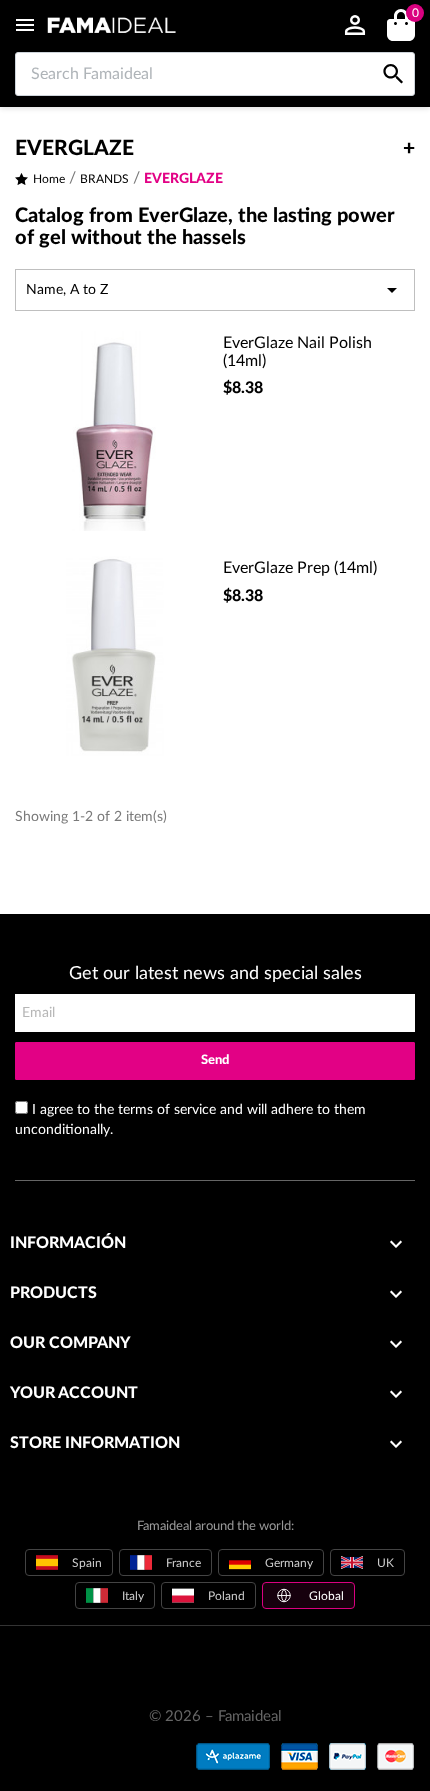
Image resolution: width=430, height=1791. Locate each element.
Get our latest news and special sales (215, 974)
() (414, 14)
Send (215, 1060)
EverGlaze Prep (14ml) (300, 568)
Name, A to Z (215, 290)
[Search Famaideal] (393, 52)
